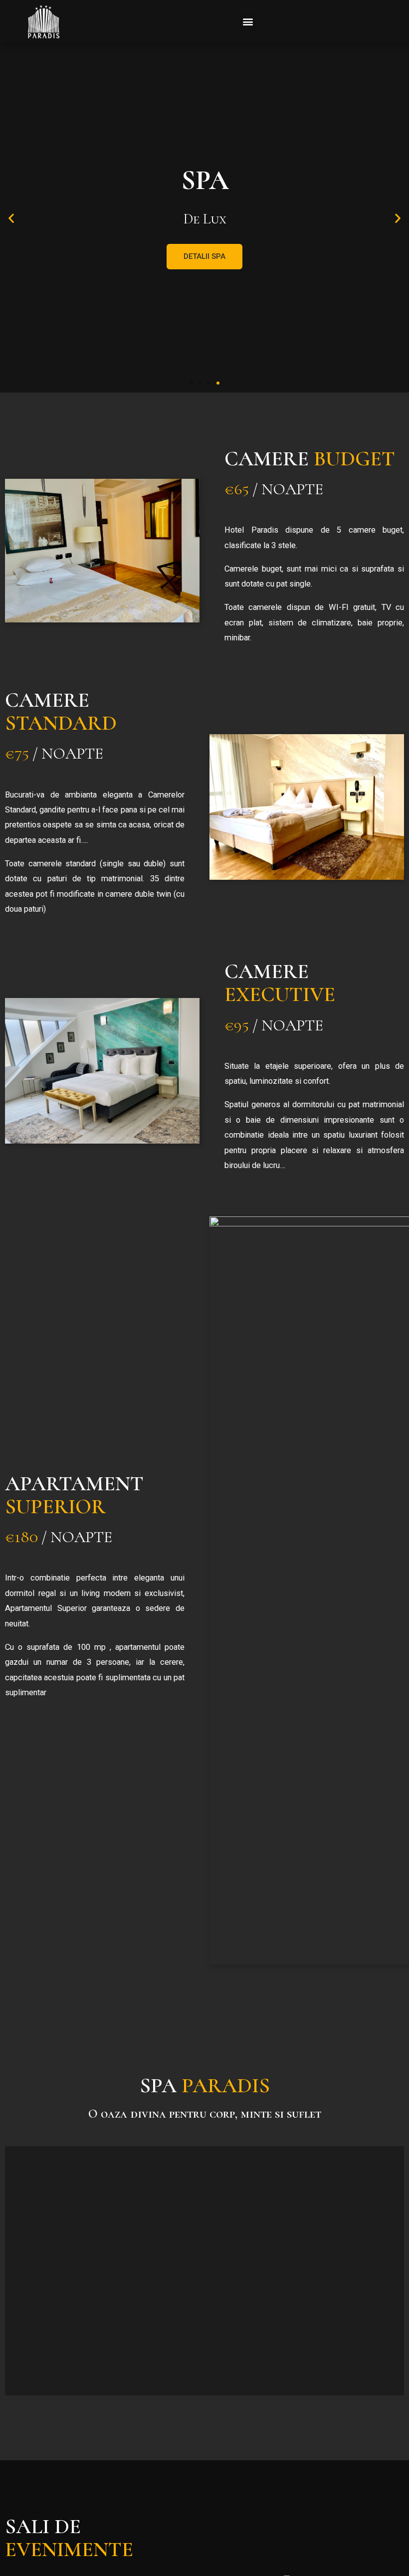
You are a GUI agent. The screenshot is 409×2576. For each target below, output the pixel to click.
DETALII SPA (204, 256)
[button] (248, 22)
